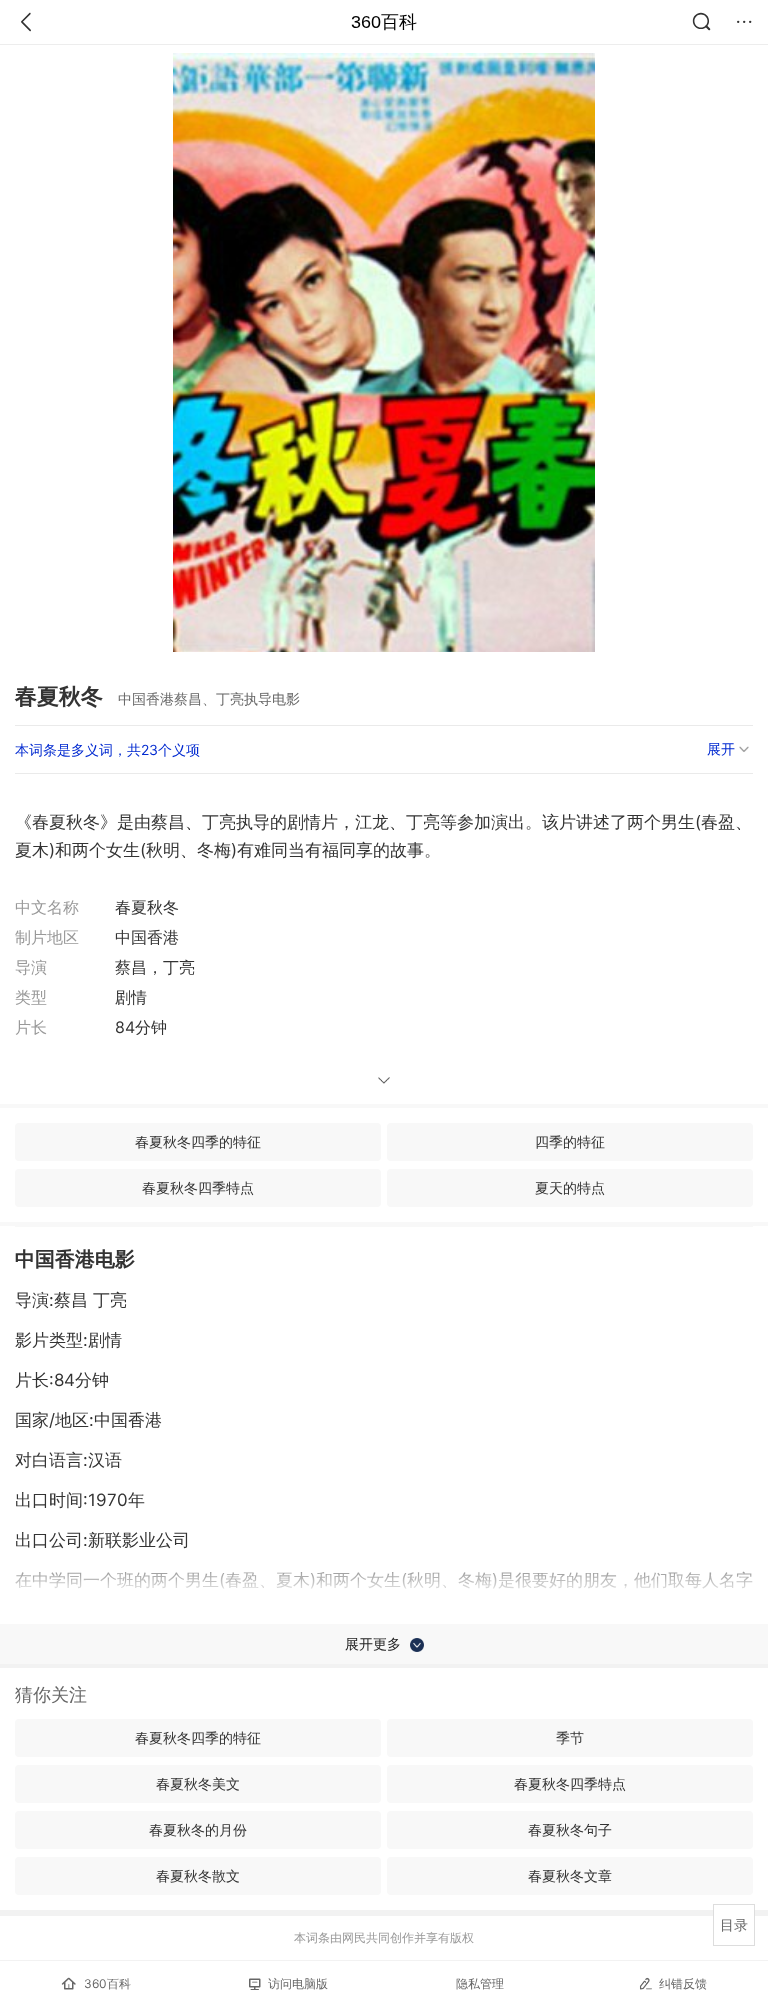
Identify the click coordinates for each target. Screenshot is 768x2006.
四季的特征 (570, 1141)
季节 (570, 1737)
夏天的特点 (570, 1187)
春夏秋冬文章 (570, 1875)
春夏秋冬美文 (198, 1783)
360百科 (384, 22)
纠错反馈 (683, 1983)
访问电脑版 (298, 1983)
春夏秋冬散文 (198, 1875)
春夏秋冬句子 (570, 1829)
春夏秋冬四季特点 (198, 1187)
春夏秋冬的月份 (198, 1829)
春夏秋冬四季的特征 (198, 1141)
